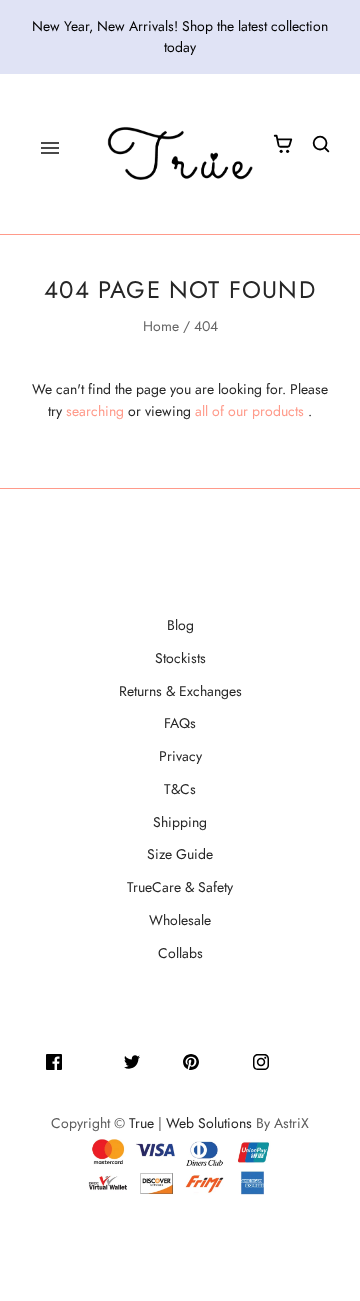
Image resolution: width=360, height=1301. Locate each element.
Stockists (180, 658)
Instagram (299, 1060)
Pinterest (226, 1060)
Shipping (180, 822)
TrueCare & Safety (180, 887)
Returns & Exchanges (180, 691)
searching (95, 411)
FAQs (180, 723)
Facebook (93, 1060)
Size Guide (180, 854)
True (141, 1123)
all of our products (249, 411)
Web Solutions (209, 1123)
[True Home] (180, 154)
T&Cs (180, 789)
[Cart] (283, 144)
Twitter (161, 1060)
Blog (180, 625)
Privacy (180, 756)
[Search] (321, 144)
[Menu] (50, 148)
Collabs (180, 953)
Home (161, 326)
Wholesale (180, 920)
